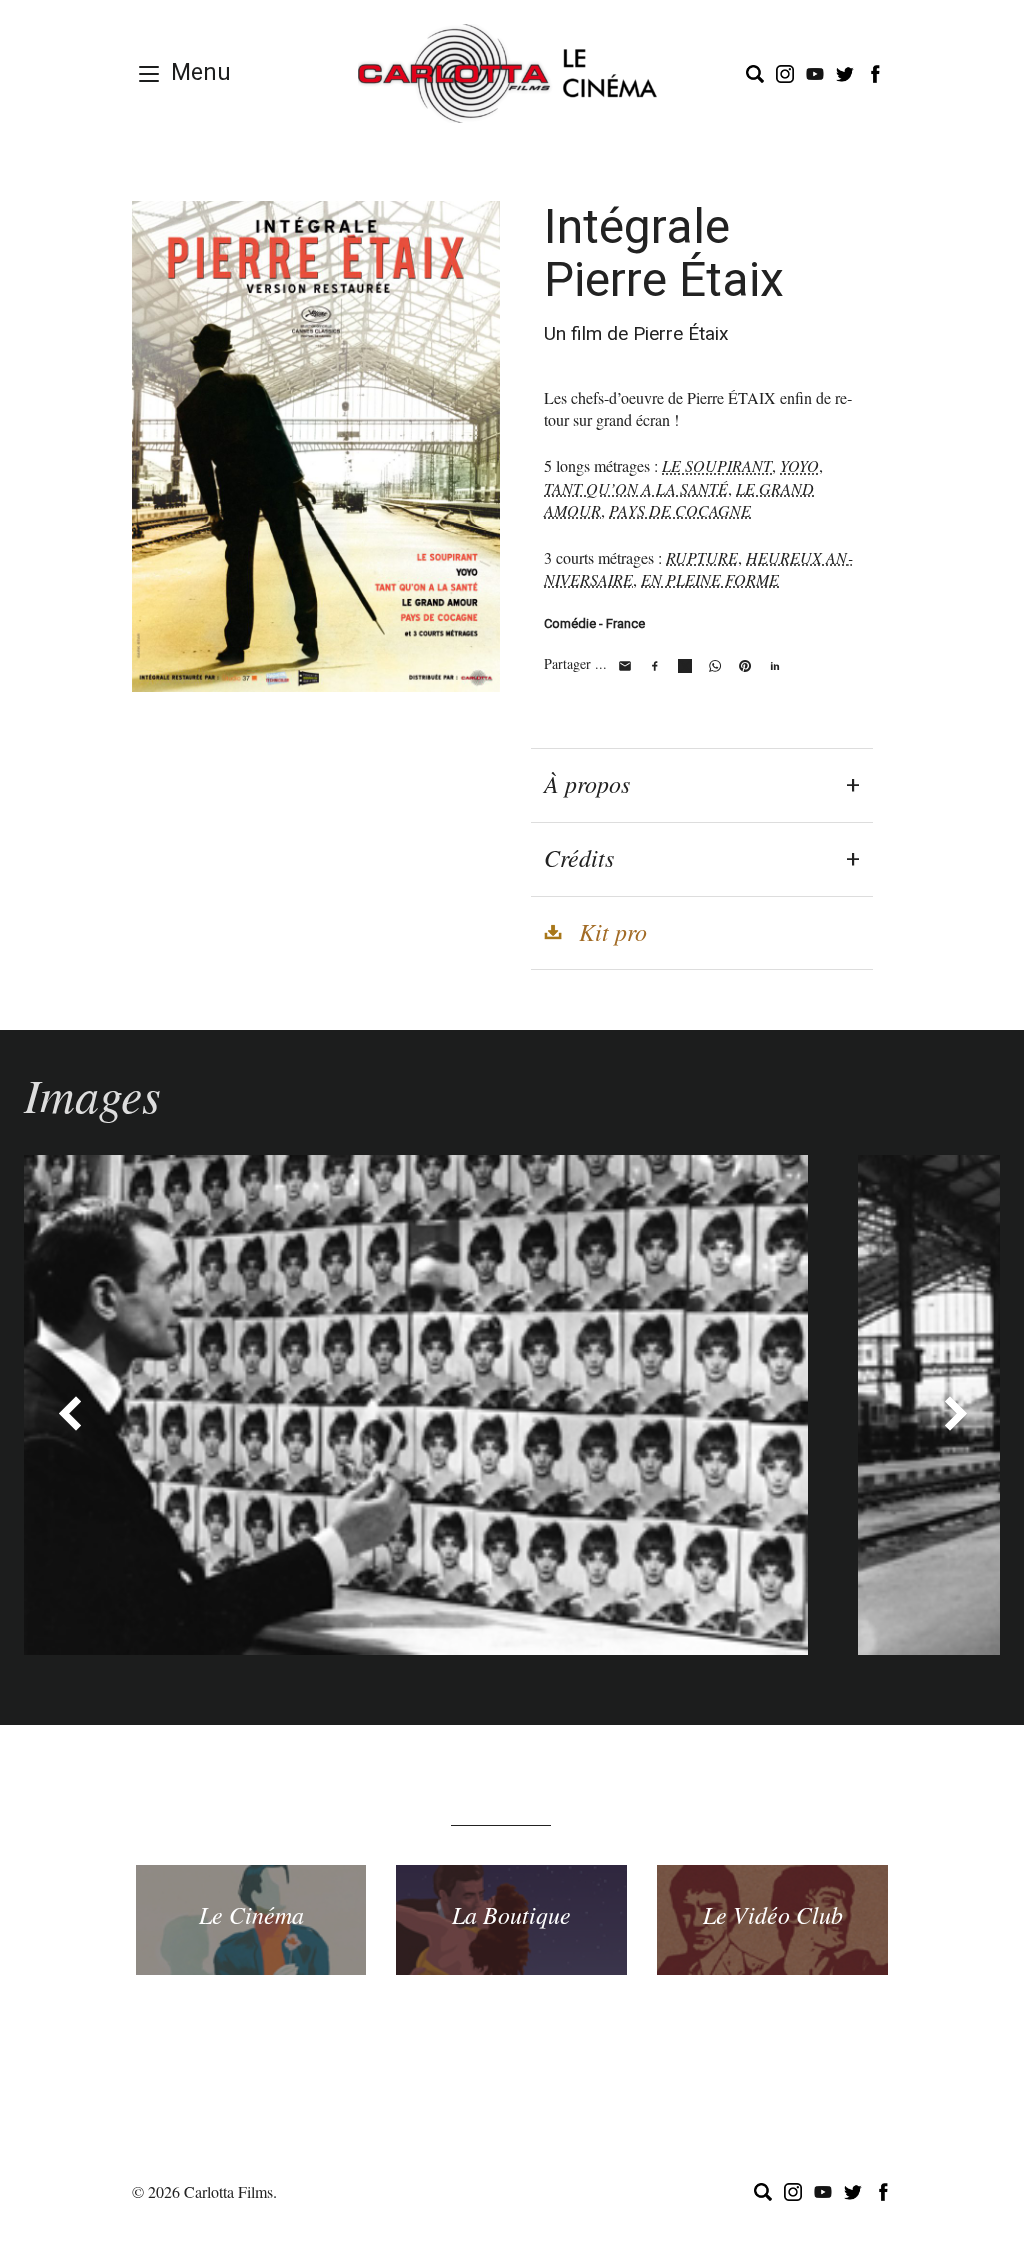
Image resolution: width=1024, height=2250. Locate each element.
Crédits (579, 857)
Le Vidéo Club (773, 1914)
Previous (69, 1413)
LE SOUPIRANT (717, 465)
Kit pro (613, 931)
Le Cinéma (251, 1914)
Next (955, 1413)
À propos (587, 783)
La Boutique (511, 1914)
